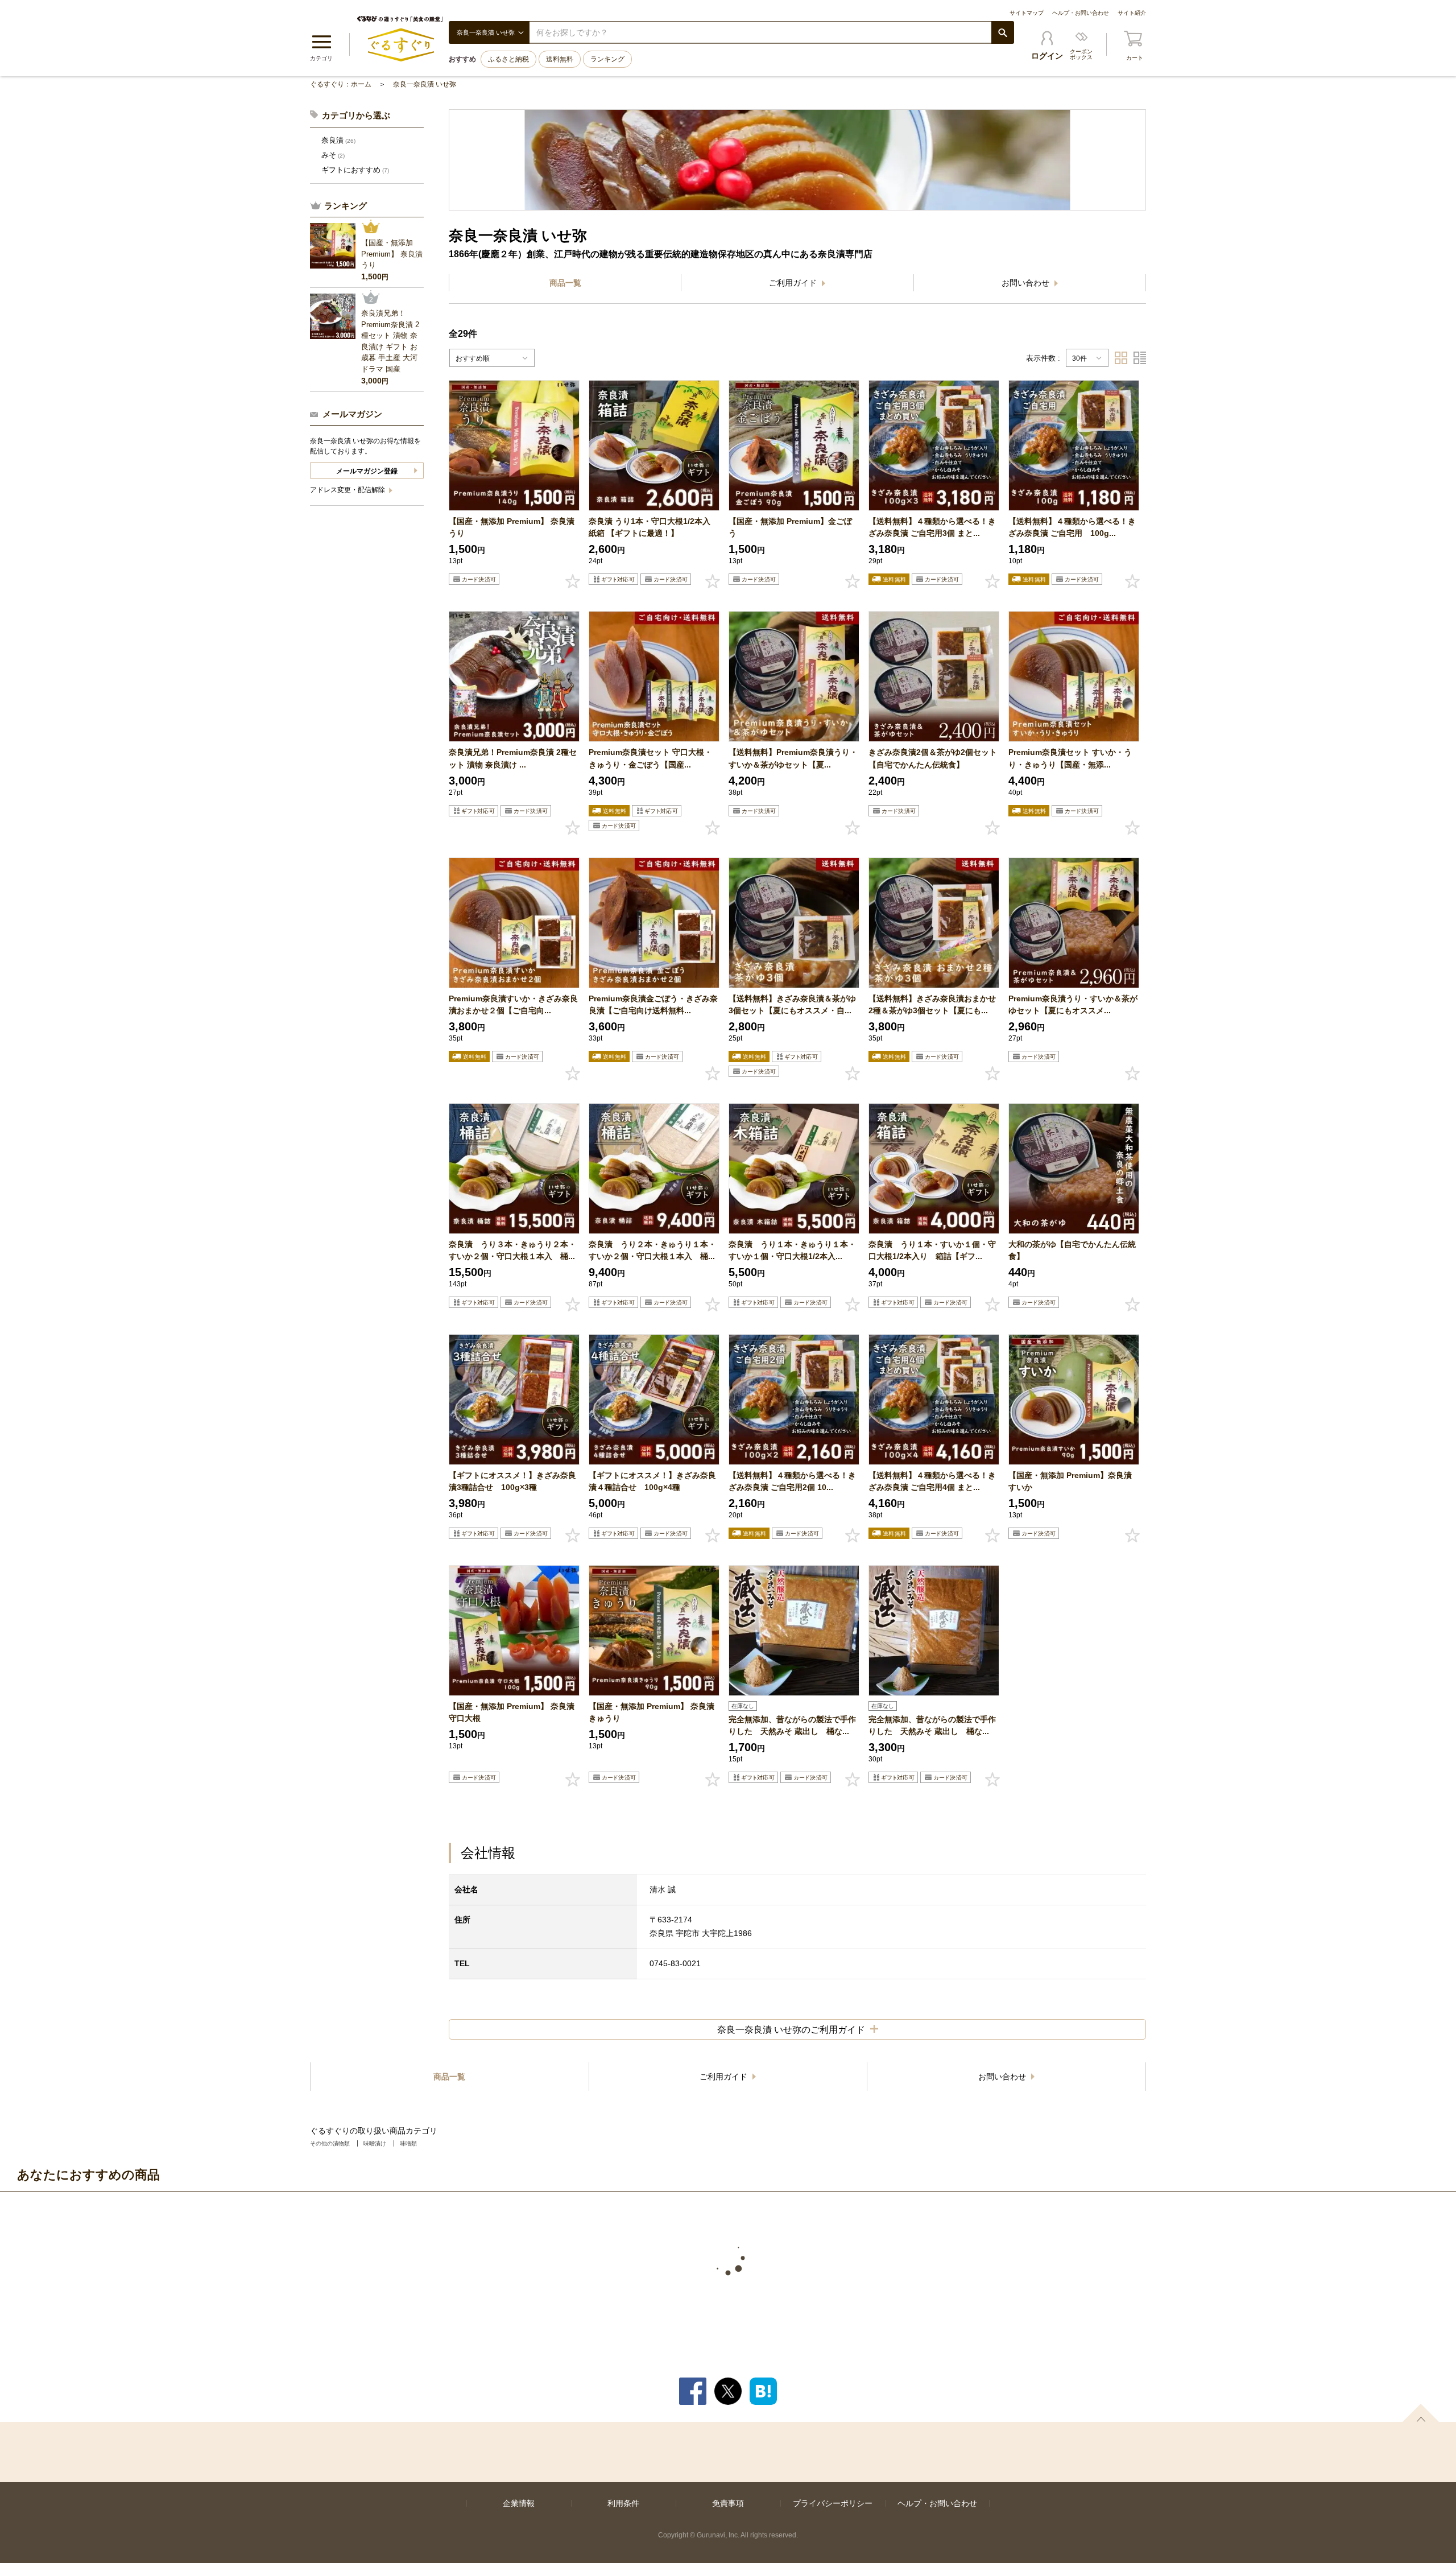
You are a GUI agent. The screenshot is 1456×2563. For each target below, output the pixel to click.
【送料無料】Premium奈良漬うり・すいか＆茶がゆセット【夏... (793, 758)
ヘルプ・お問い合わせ (1081, 13)
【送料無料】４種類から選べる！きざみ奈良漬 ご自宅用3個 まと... (932, 527)
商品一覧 (565, 283)
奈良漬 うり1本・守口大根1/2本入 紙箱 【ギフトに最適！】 (650, 527)
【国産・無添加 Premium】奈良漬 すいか (1070, 1481)
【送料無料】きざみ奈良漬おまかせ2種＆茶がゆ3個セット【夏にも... (932, 1004)
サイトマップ (1027, 13)
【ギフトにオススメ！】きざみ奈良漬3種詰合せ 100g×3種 (512, 1481)
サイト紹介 (1132, 13)
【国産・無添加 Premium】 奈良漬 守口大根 (512, 1712)
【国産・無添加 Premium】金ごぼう (790, 527)
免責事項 (728, 2503)
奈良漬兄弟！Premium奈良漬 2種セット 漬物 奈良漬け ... (513, 758)
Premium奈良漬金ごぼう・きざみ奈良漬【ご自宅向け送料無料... (653, 1004)
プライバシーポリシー (833, 2503)
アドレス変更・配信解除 (348, 490)
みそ (333, 155)
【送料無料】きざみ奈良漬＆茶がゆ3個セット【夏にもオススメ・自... (792, 1004)
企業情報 (519, 2503)
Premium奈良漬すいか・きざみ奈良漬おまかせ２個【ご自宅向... (513, 1004)
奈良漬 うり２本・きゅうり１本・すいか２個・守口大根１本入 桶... (652, 1250)
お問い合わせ (1027, 283)
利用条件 (623, 2503)
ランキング (607, 59)
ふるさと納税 (508, 59)
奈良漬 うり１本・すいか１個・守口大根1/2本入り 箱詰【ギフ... (932, 1250)
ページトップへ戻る (1421, 2413)
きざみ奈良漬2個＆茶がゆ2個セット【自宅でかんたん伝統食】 (933, 758)
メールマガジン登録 (367, 471)
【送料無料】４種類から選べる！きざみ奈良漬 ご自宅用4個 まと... (932, 1481)
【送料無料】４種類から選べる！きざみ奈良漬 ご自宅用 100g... (1072, 527)
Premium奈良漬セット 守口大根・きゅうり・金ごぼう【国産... (650, 758)
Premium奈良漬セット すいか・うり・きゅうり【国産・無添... (1070, 758)
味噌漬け (375, 2143)
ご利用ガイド (794, 283)
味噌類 (408, 2143)
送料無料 (560, 59)
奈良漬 (338, 140)
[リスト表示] (1140, 358)
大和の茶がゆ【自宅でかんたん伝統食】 (1072, 1250)
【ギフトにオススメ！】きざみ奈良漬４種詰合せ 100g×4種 (652, 1481)
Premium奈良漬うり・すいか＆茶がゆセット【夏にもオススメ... (1073, 1004)
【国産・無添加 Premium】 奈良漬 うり (514, 527)
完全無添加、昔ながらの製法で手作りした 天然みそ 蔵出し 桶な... (792, 1725)
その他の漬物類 (330, 2143)
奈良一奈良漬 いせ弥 (425, 84)
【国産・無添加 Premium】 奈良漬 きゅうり (652, 1712)
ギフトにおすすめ (355, 170)
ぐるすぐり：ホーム (341, 84)
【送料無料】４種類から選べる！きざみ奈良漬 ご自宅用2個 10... (792, 1481)
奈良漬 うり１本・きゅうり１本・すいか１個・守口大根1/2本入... (792, 1250)
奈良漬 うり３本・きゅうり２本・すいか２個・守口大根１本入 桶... (512, 1250)
